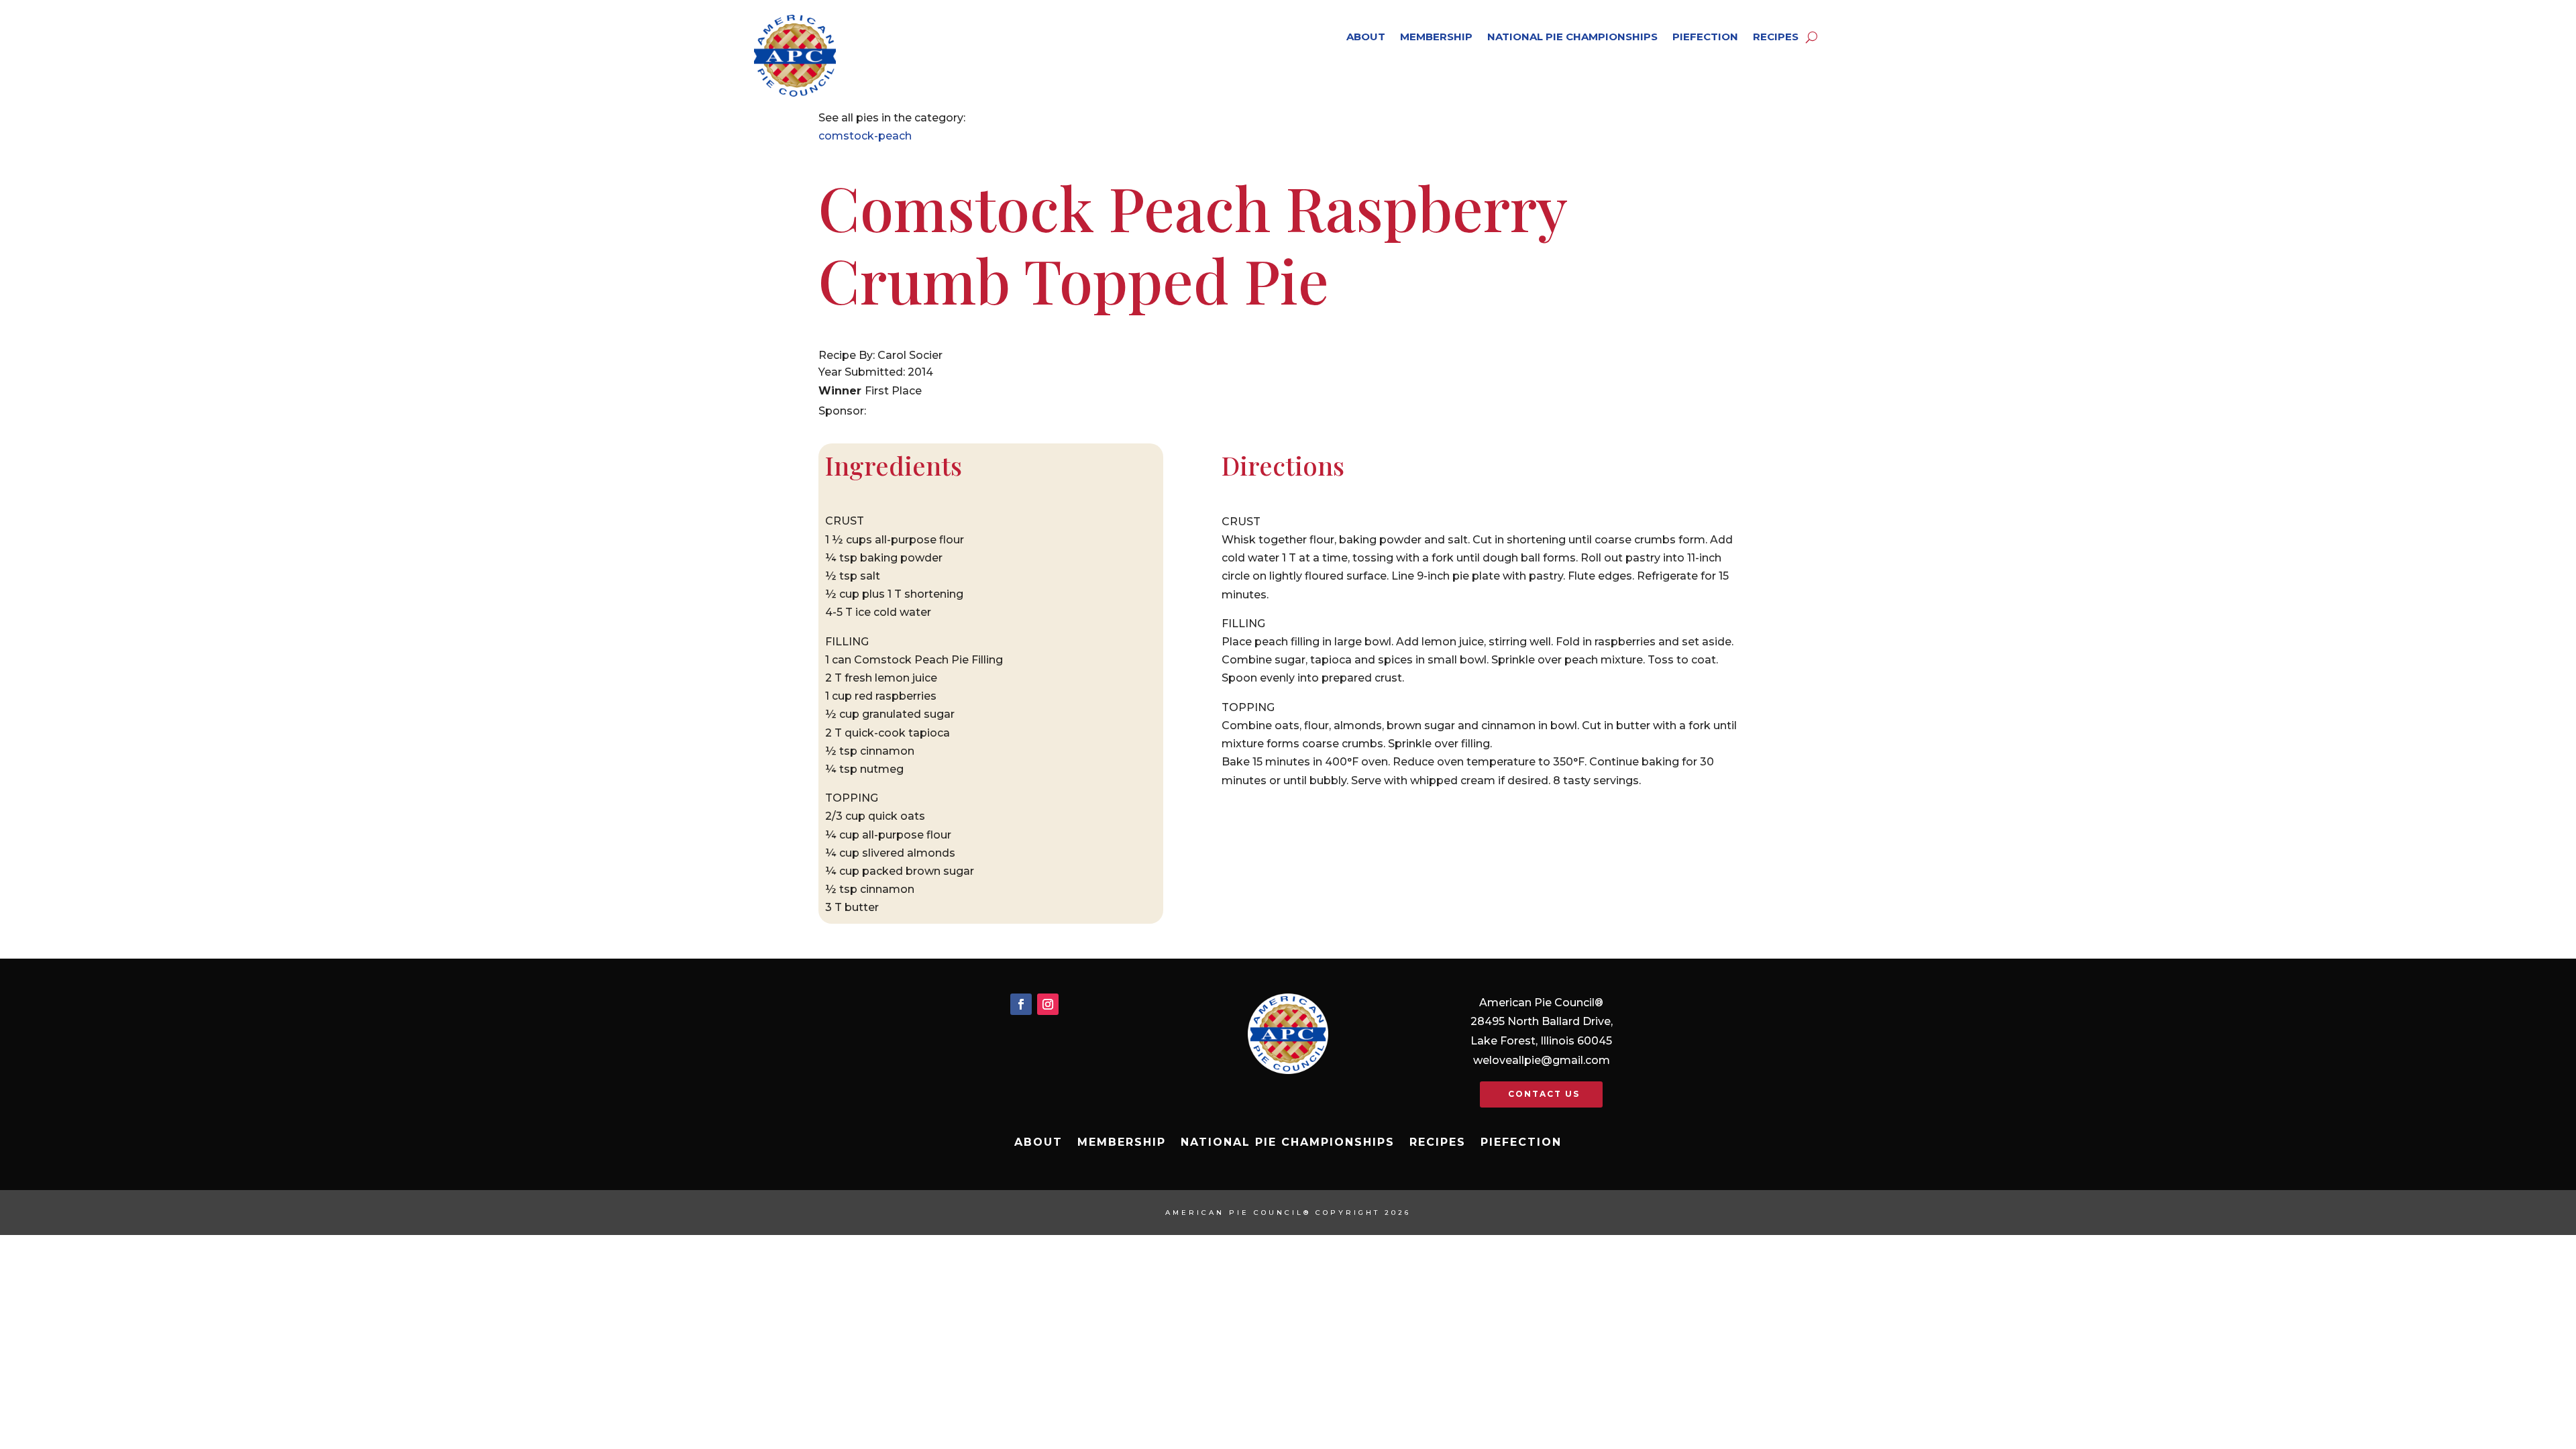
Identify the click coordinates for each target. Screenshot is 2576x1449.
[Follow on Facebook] (1021, 1004)
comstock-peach (865, 136)
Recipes (1776, 37)
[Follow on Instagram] (1048, 1004)
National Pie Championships (1572, 37)
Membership (1436, 37)
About (1366, 37)
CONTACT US (1544, 1094)
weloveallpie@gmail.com (1542, 1060)
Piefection (1705, 37)
